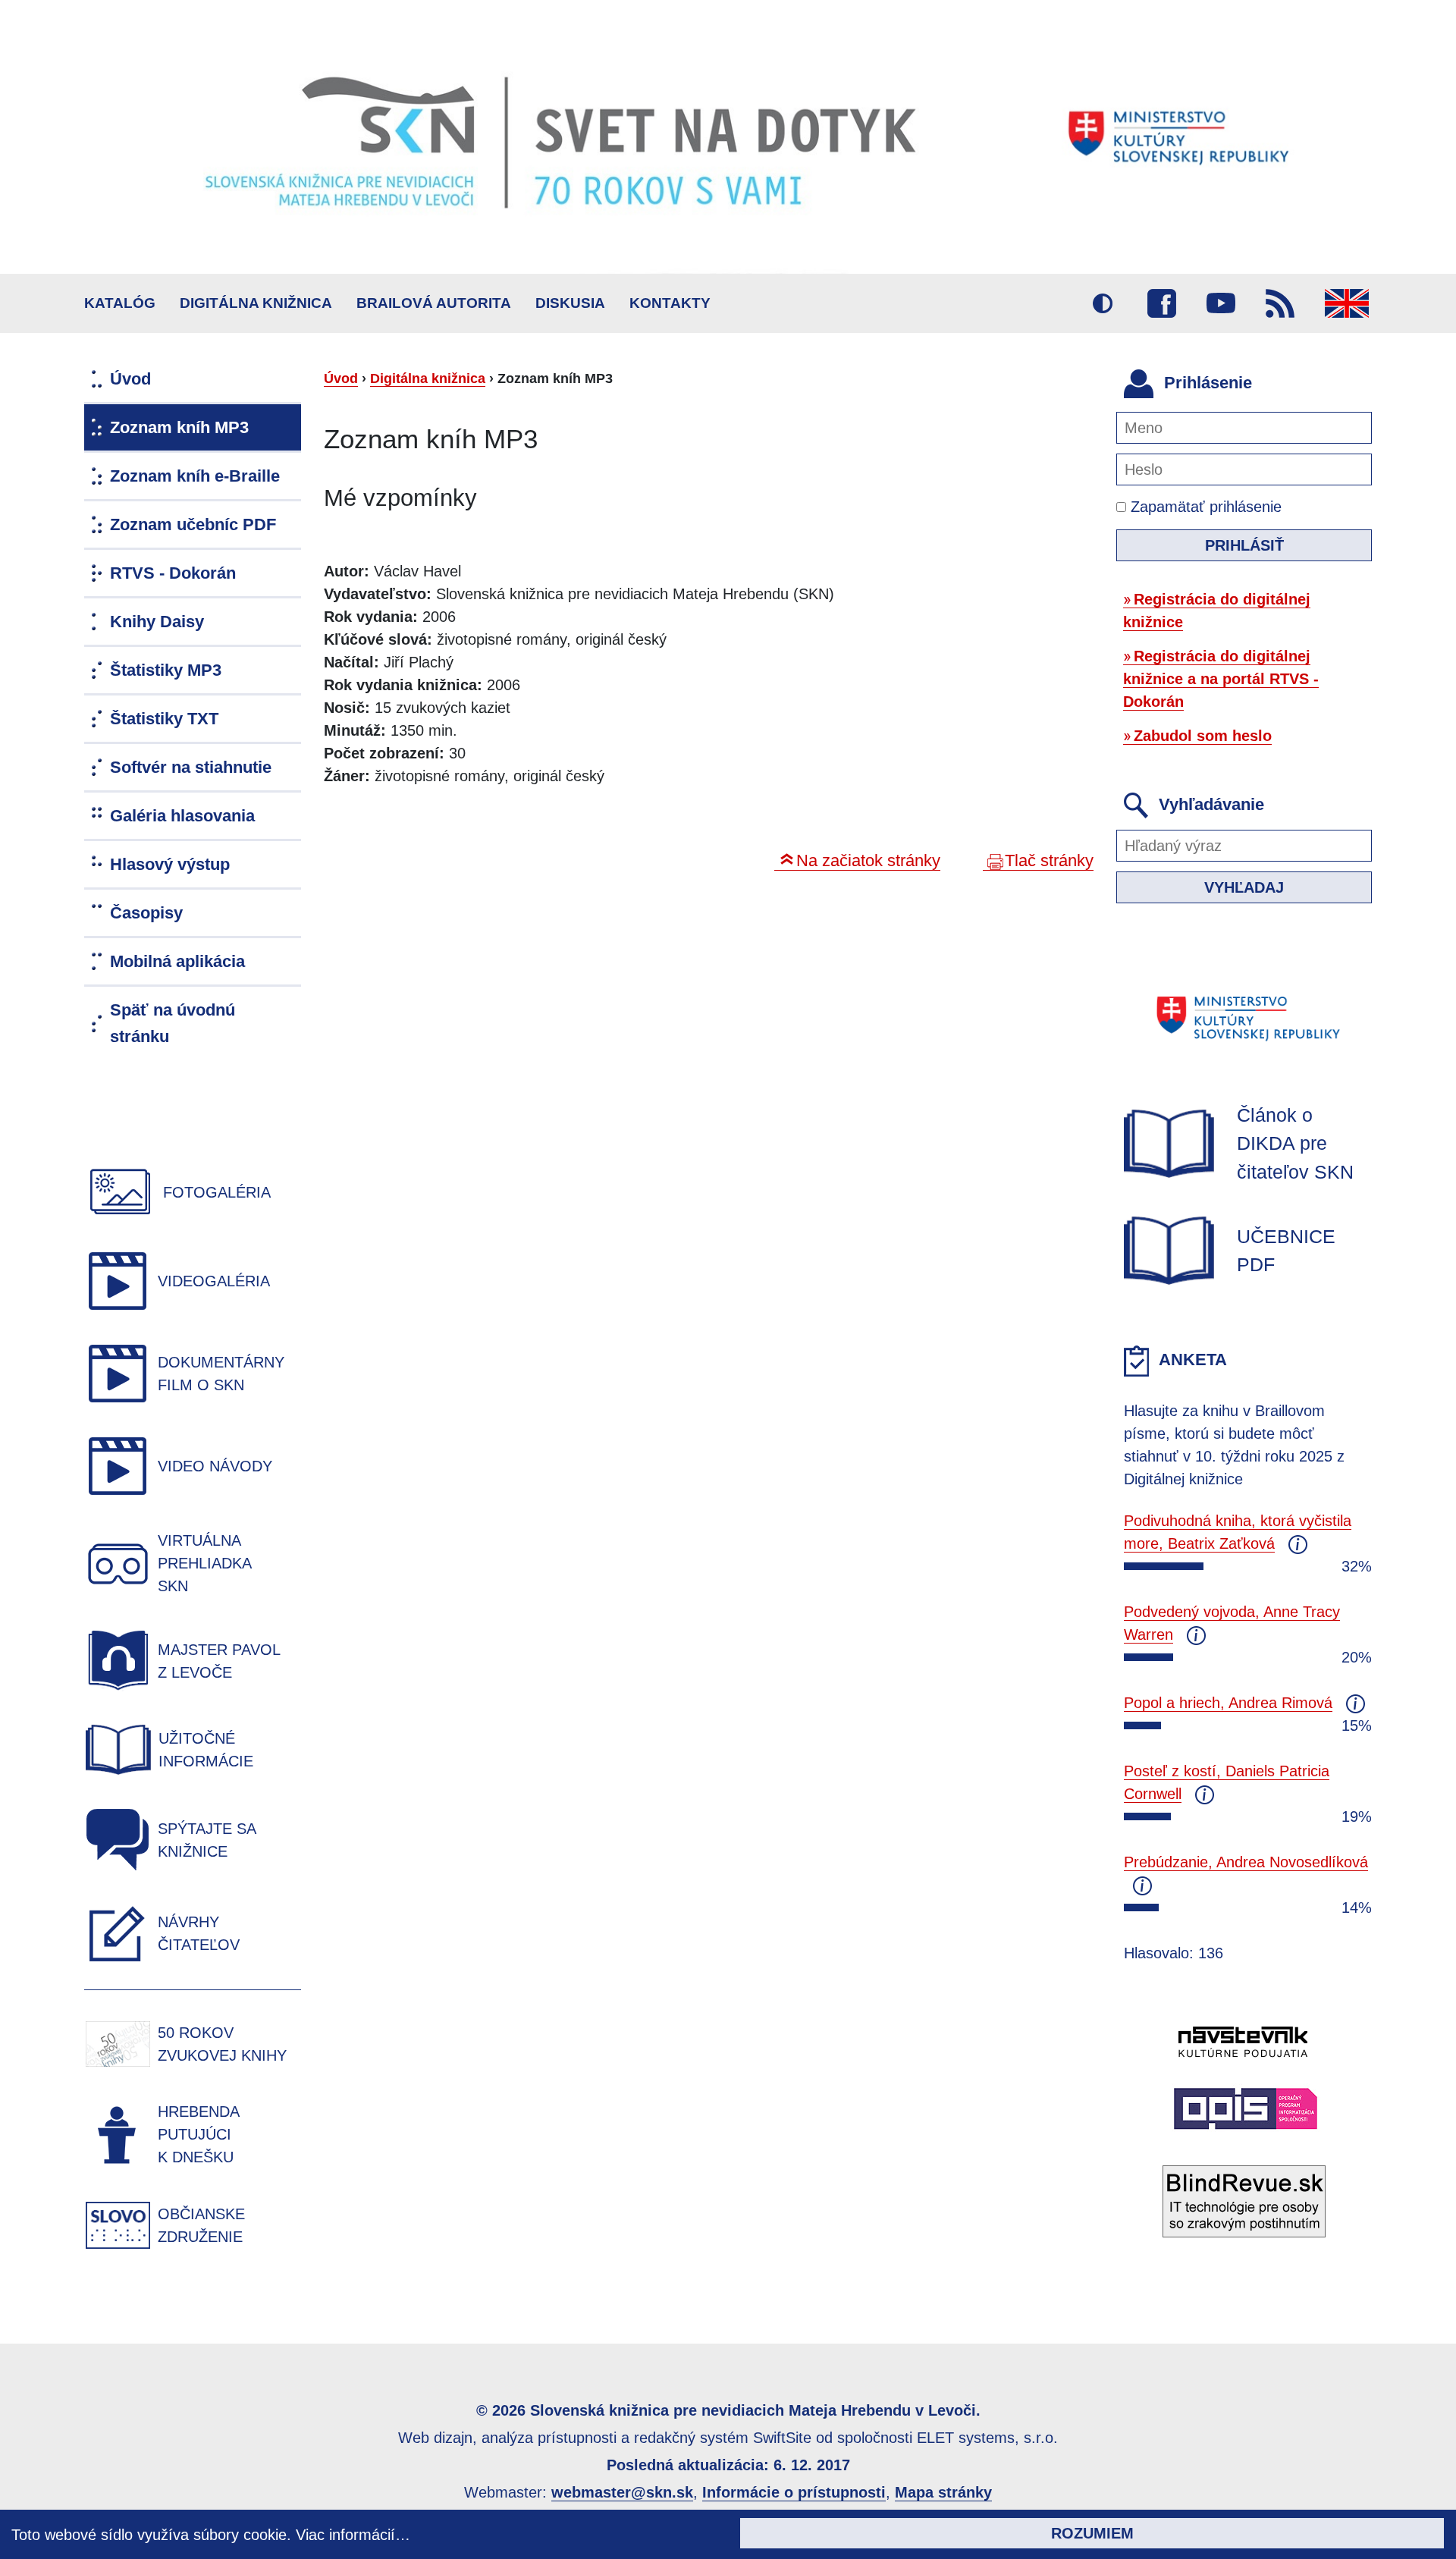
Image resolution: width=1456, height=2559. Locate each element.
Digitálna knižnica (256, 303)
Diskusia (570, 303)
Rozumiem (1092, 2533)
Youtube (1221, 303)
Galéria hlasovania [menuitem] (182, 816)
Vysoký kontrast (1103, 303)
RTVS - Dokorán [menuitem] (173, 573)
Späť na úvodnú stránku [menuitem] (173, 1023)
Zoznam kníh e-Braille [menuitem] (195, 476)
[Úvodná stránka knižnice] (728, 137)
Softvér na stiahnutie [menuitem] (191, 767)
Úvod (341, 378)
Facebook (1162, 303)
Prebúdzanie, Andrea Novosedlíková (1246, 1862)
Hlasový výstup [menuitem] (170, 864)
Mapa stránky (943, 2492)
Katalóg (120, 303)
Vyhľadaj (1244, 887)
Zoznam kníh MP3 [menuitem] (179, 427)
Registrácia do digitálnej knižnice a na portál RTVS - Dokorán (1221, 679)
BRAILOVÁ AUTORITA (434, 303)
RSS (1280, 303)
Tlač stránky (1049, 860)
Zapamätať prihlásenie (1204, 507)
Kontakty (670, 303)
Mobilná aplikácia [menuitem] (177, 961)
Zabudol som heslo (1203, 736)
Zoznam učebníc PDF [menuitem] (193, 524)
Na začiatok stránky (868, 860)
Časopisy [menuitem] (146, 913)
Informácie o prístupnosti (794, 2492)
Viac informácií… (353, 2535)
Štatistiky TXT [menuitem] (164, 719)
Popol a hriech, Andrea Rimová (1228, 1703)
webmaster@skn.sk (622, 2492)
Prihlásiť (1244, 545)
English (1347, 303)
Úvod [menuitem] (130, 379)
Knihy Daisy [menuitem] (157, 622)
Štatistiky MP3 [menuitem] (166, 670)
